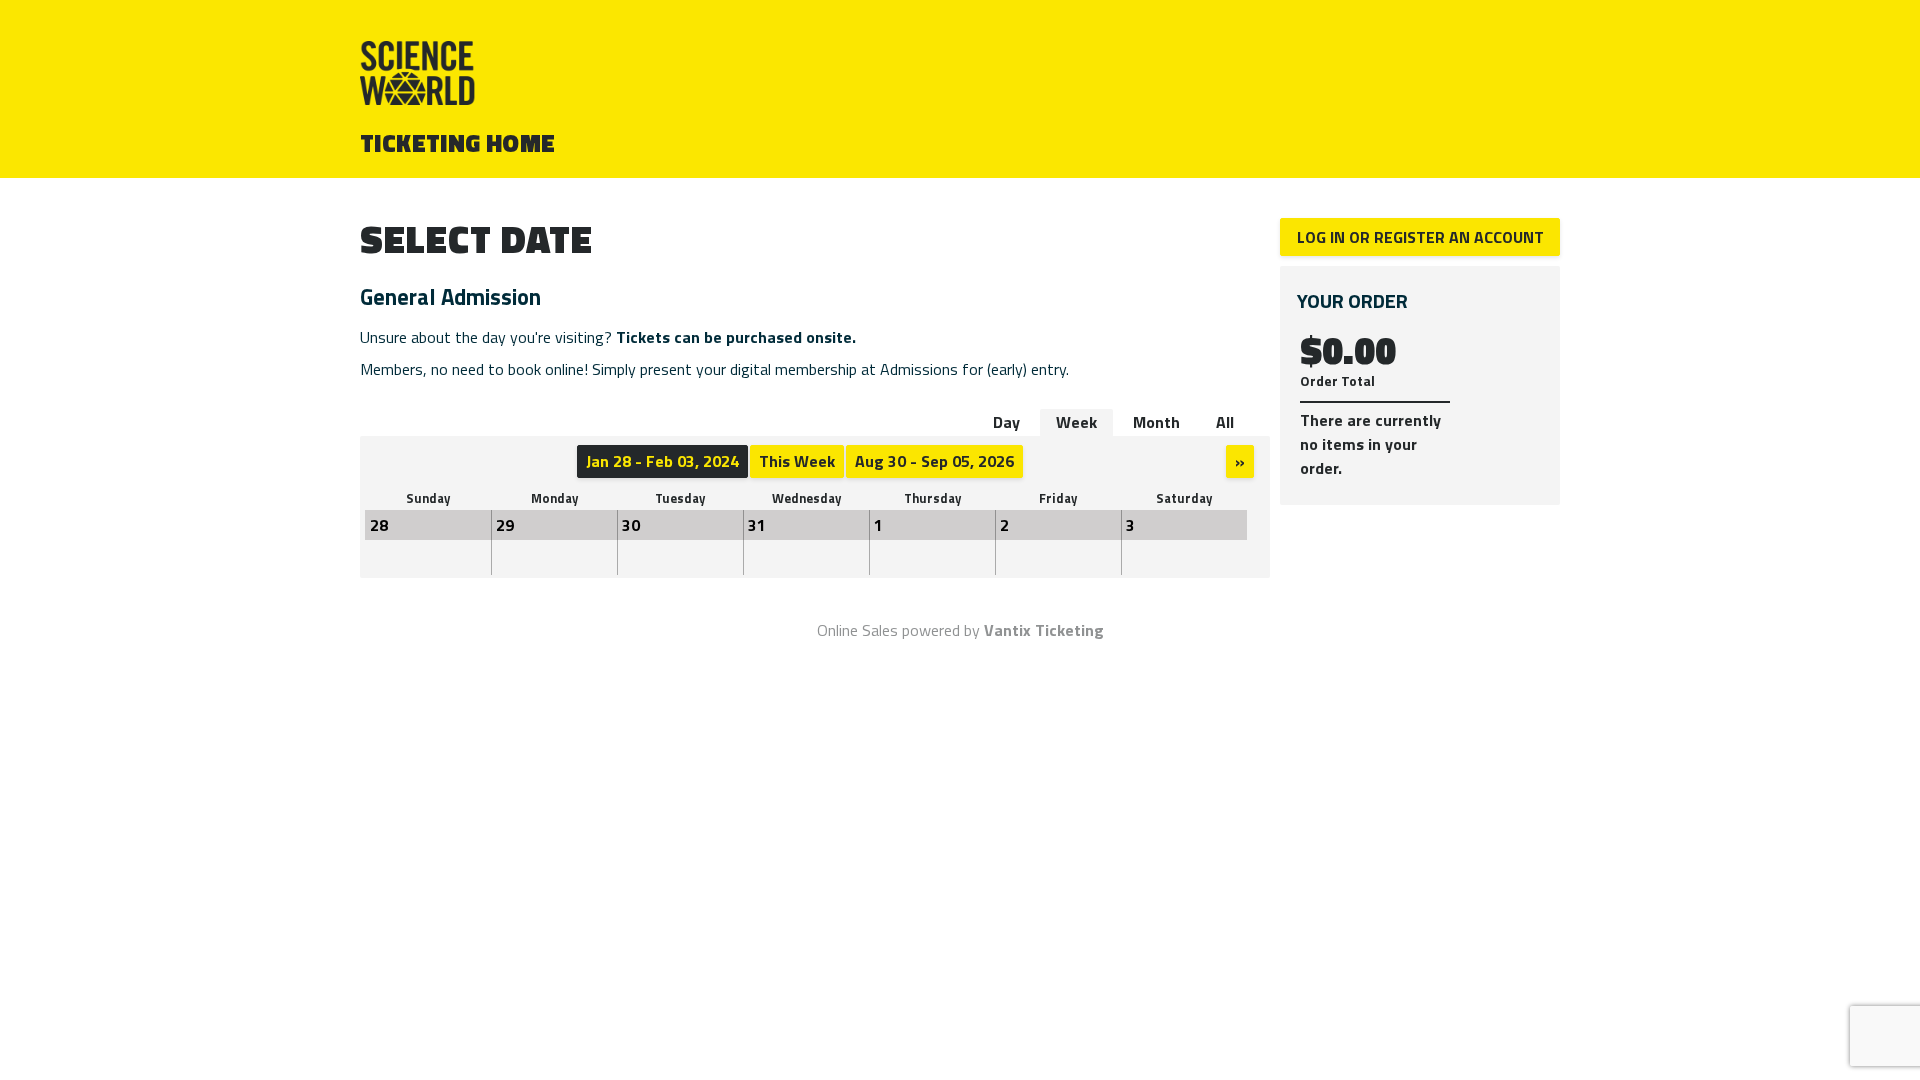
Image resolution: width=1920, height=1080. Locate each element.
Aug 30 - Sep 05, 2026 (934, 461)
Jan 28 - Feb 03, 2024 (662, 461)
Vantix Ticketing (1044, 630)
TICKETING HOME (458, 143)
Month (1156, 422)
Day (1006, 422)
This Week (797, 461)
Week (1076, 422)
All (1225, 422)
